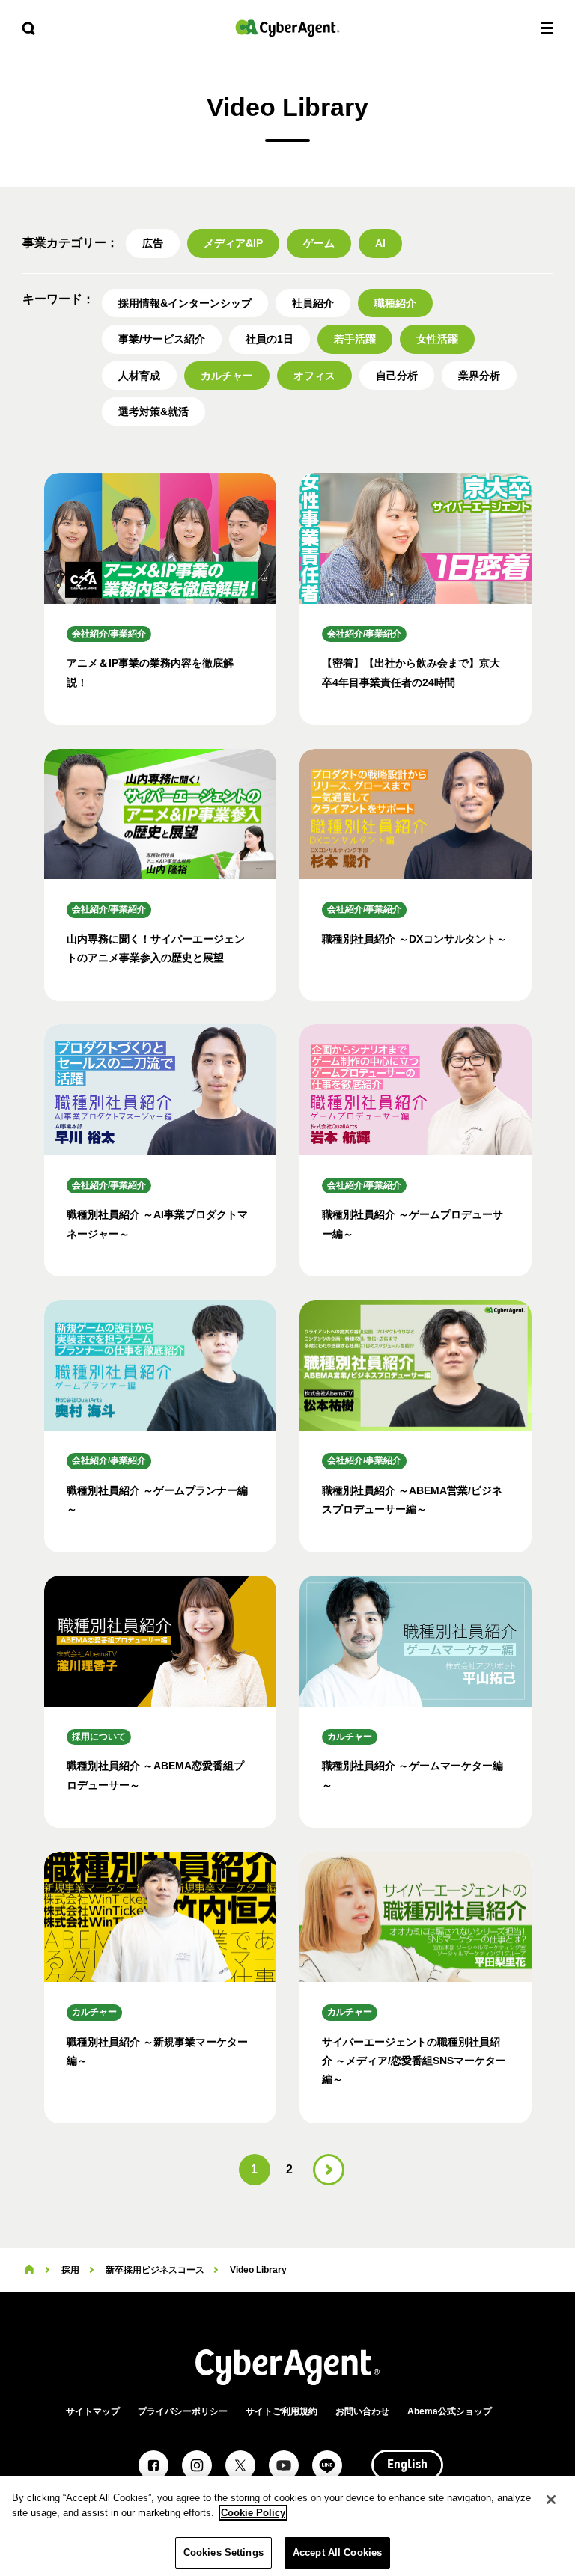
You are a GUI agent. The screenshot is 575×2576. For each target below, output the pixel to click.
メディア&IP (233, 243)
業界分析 (479, 376)
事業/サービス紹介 (162, 339)
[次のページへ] (329, 2170)
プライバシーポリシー (183, 2411)
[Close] (551, 2500)
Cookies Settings (223, 2552)
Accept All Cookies (337, 2552)
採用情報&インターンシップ (185, 303)
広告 (153, 243)
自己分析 (397, 376)
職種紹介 (395, 303)
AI (380, 243)
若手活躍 (355, 339)
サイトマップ (93, 2411)
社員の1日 (270, 339)
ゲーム (319, 243)
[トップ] (29, 2270)
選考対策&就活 (153, 412)
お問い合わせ (362, 2411)
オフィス (314, 376)
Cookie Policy (253, 2513)
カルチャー (227, 376)
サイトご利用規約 (282, 2411)
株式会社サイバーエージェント (287, 28)
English (407, 2465)
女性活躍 (437, 339)
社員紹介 (313, 303)
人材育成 (139, 376)
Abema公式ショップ (450, 2411)
